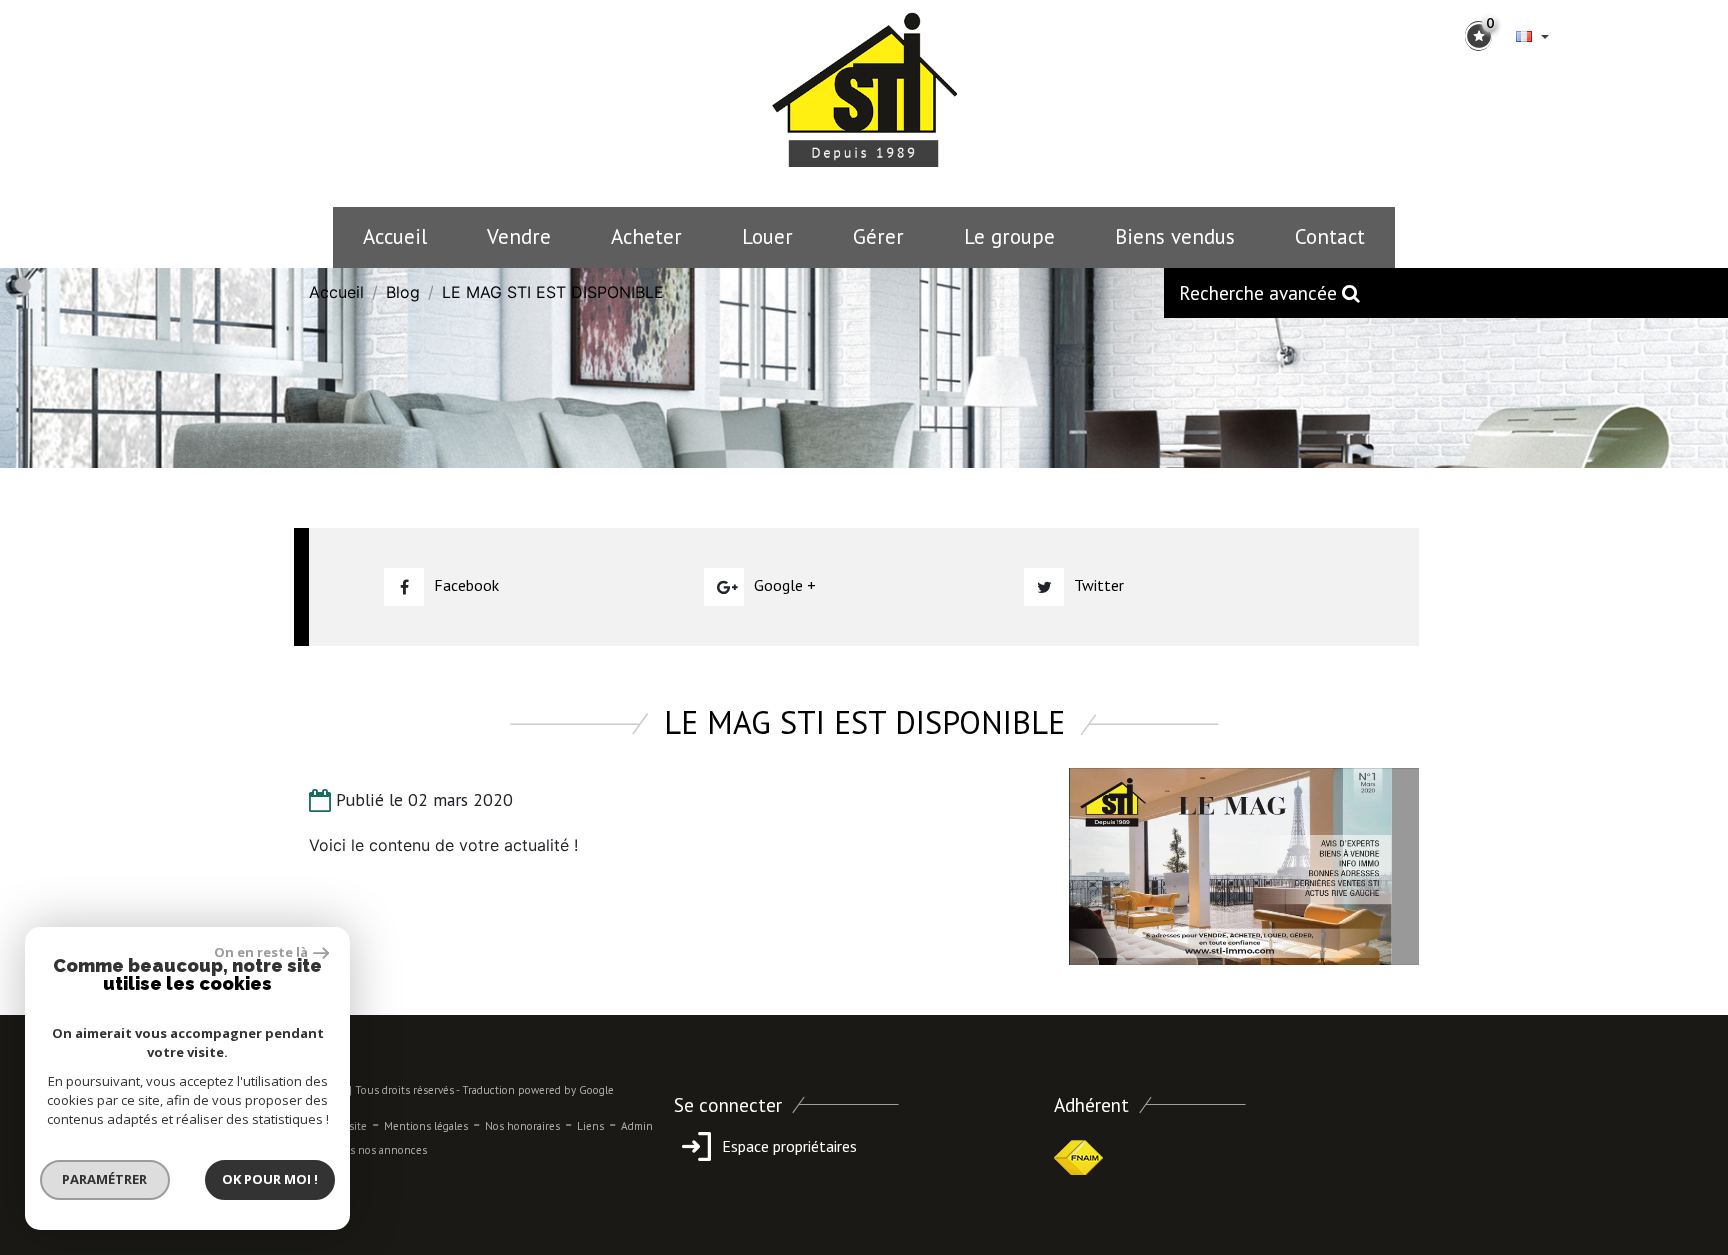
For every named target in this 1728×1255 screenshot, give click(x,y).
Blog (403, 292)
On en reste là (261, 952)
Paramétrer (105, 1179)
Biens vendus (1175, 236)
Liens (590, 1126)
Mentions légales (426, 1126)
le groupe (1009, 236)
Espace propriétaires (787, 1146)
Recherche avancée (1260, 292)
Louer (767, 236)
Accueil (395, 236)
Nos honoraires (522, 1126)
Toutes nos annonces (374, 1150)
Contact (1330, 236)
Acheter (646, 236)
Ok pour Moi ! (270, 1179)
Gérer (878, 236)
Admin (637, 1126)
